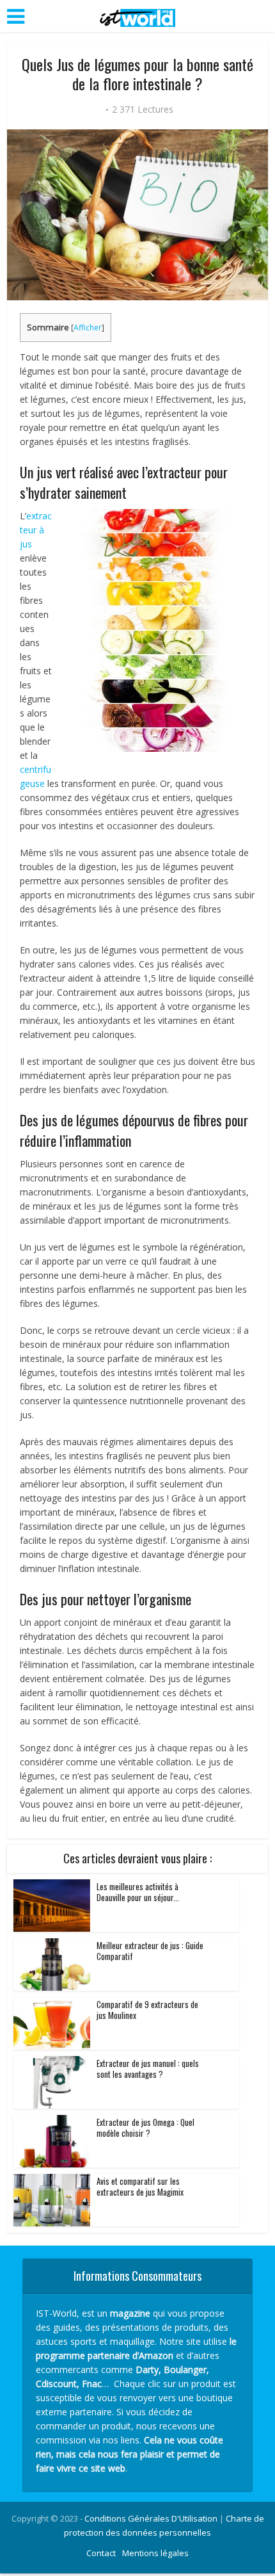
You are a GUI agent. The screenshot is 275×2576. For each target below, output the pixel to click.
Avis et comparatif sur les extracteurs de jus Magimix (140, 2186)
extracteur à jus (36, 530)
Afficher (88, 328)
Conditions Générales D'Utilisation (151, 2518)
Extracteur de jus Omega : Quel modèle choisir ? (145, 2127)
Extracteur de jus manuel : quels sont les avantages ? (148, 2069)
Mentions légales (155, 2553)
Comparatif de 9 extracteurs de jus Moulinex (147, 2010)
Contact (101, 2553)
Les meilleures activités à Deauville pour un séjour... (138, 1892)
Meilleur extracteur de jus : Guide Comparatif (150, 1951)
